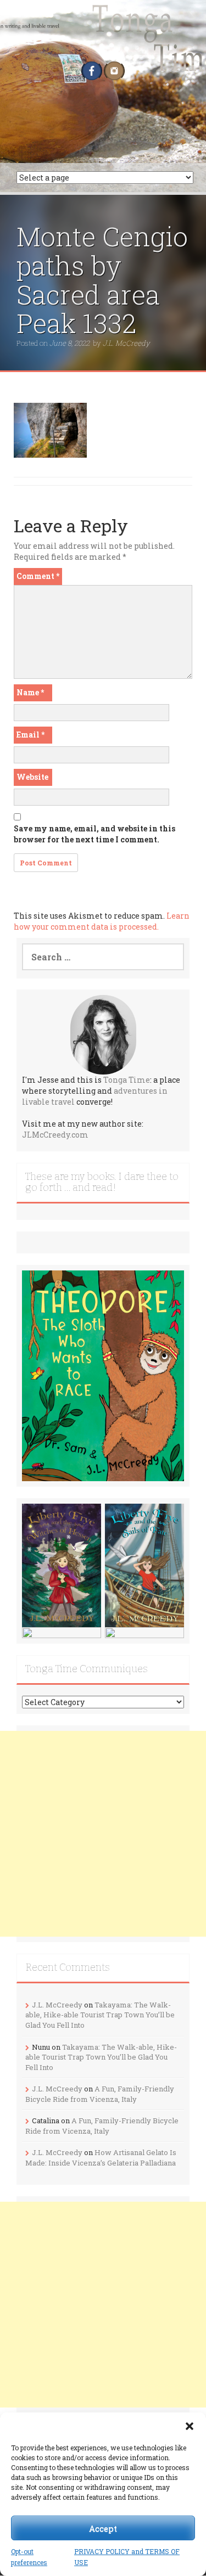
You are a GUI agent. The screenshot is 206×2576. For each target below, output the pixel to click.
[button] (190, 2426)
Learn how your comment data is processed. (102, 921)
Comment (38, 576)
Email (30, 735)
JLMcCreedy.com (55, 1135)
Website (32, 777)
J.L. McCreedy (126, 343)
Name (30, 692)
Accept (103, 2528)
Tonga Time (127, 1080)
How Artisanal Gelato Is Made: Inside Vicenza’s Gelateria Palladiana (101, 2158)
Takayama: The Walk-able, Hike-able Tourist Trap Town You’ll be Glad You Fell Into (100, 2015)
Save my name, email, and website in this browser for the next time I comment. (94, 834)
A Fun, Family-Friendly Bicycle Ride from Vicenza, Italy (100, 2094)
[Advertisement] (103, 1834)
